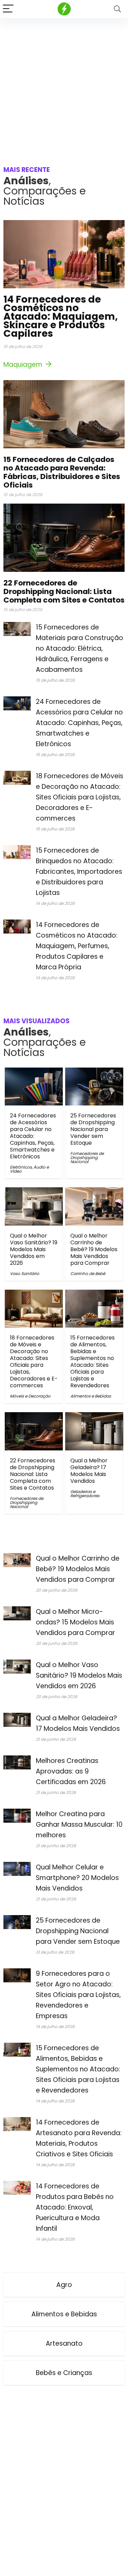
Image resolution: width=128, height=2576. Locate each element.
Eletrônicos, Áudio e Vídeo (29, 1169)
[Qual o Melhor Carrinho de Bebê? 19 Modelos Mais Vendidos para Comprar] (94, 1192)
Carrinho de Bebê (88, 1273)
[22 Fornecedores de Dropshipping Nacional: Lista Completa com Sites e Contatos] (34, 1417)
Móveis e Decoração (30, 1396)
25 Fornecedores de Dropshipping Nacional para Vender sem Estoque (93, 1129)
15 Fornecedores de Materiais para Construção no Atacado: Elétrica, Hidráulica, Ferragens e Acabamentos (80, 648)
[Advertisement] (64, 85)
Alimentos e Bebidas (91, 1396)
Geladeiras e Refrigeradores (85, 1494)
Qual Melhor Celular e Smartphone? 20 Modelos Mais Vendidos (77, 1878)
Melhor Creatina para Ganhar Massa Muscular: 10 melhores (79, 1825)
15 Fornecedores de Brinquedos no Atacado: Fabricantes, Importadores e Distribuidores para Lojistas (79, 872)
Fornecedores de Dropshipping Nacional (87, 1157)
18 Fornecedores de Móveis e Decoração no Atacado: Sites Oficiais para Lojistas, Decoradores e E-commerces (80, 797)
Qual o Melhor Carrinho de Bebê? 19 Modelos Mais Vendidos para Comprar (94, 1249)
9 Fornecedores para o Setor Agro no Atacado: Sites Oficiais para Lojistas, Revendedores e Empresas (78, 1995)
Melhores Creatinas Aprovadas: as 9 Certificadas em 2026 (71, 1771)
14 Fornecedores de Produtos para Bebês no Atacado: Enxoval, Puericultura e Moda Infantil (75, 2207)
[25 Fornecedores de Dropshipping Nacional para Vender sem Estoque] (94, 1072)
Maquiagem (24, 365)
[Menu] (8, 9)
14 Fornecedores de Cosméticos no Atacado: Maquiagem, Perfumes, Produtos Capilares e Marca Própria (77, 946)
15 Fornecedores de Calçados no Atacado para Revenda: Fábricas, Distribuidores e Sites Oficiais (62, 472)
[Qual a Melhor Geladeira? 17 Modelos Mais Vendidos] (94, 1417)
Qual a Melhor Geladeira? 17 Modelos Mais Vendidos (89, 1471)
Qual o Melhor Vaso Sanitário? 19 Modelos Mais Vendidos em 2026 (34, 1249)
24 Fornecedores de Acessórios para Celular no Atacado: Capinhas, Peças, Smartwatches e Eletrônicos (79, 723)
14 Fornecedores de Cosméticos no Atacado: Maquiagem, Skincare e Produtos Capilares (61, 316)
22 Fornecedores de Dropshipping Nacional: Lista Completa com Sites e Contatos (64, 591)
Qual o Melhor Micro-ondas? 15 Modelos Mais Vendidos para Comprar (75, 1622)
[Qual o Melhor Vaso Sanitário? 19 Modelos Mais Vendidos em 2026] (34, 1192)
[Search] (117, 9)
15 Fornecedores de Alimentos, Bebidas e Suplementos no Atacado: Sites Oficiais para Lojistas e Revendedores (93, 1362)
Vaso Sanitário (25, 1273)
